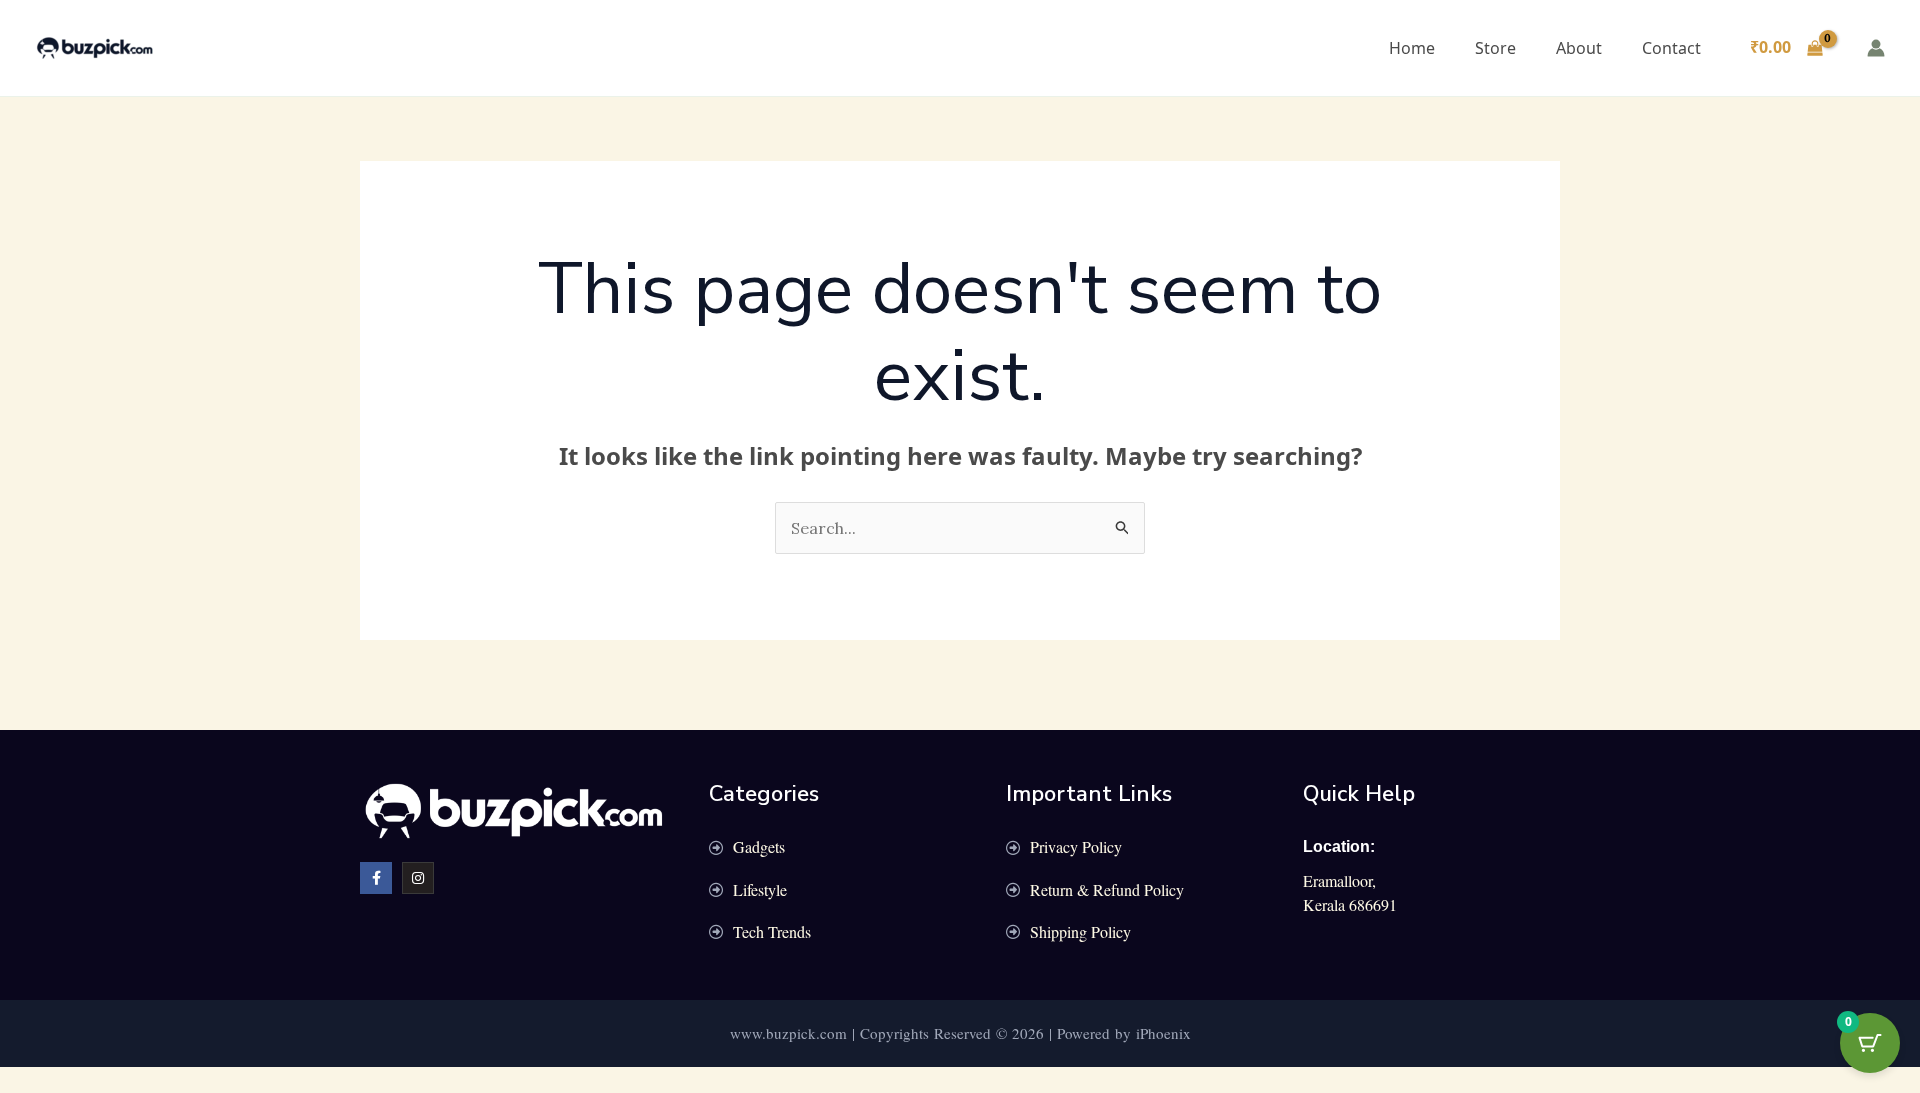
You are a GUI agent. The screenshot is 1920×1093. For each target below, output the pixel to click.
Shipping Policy (1080, 931)
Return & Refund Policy (1107, 889)
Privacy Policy (1076, 846)
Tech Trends (772, 931)
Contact (1671, 48)
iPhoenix (1163, 1033)
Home (1412, 48)
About (1579, 48)
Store (1495, 48)
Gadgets (759, 846)
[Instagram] (418, 878)
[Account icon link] (1876, 48)
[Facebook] (376, 878)
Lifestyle (760, 889)
